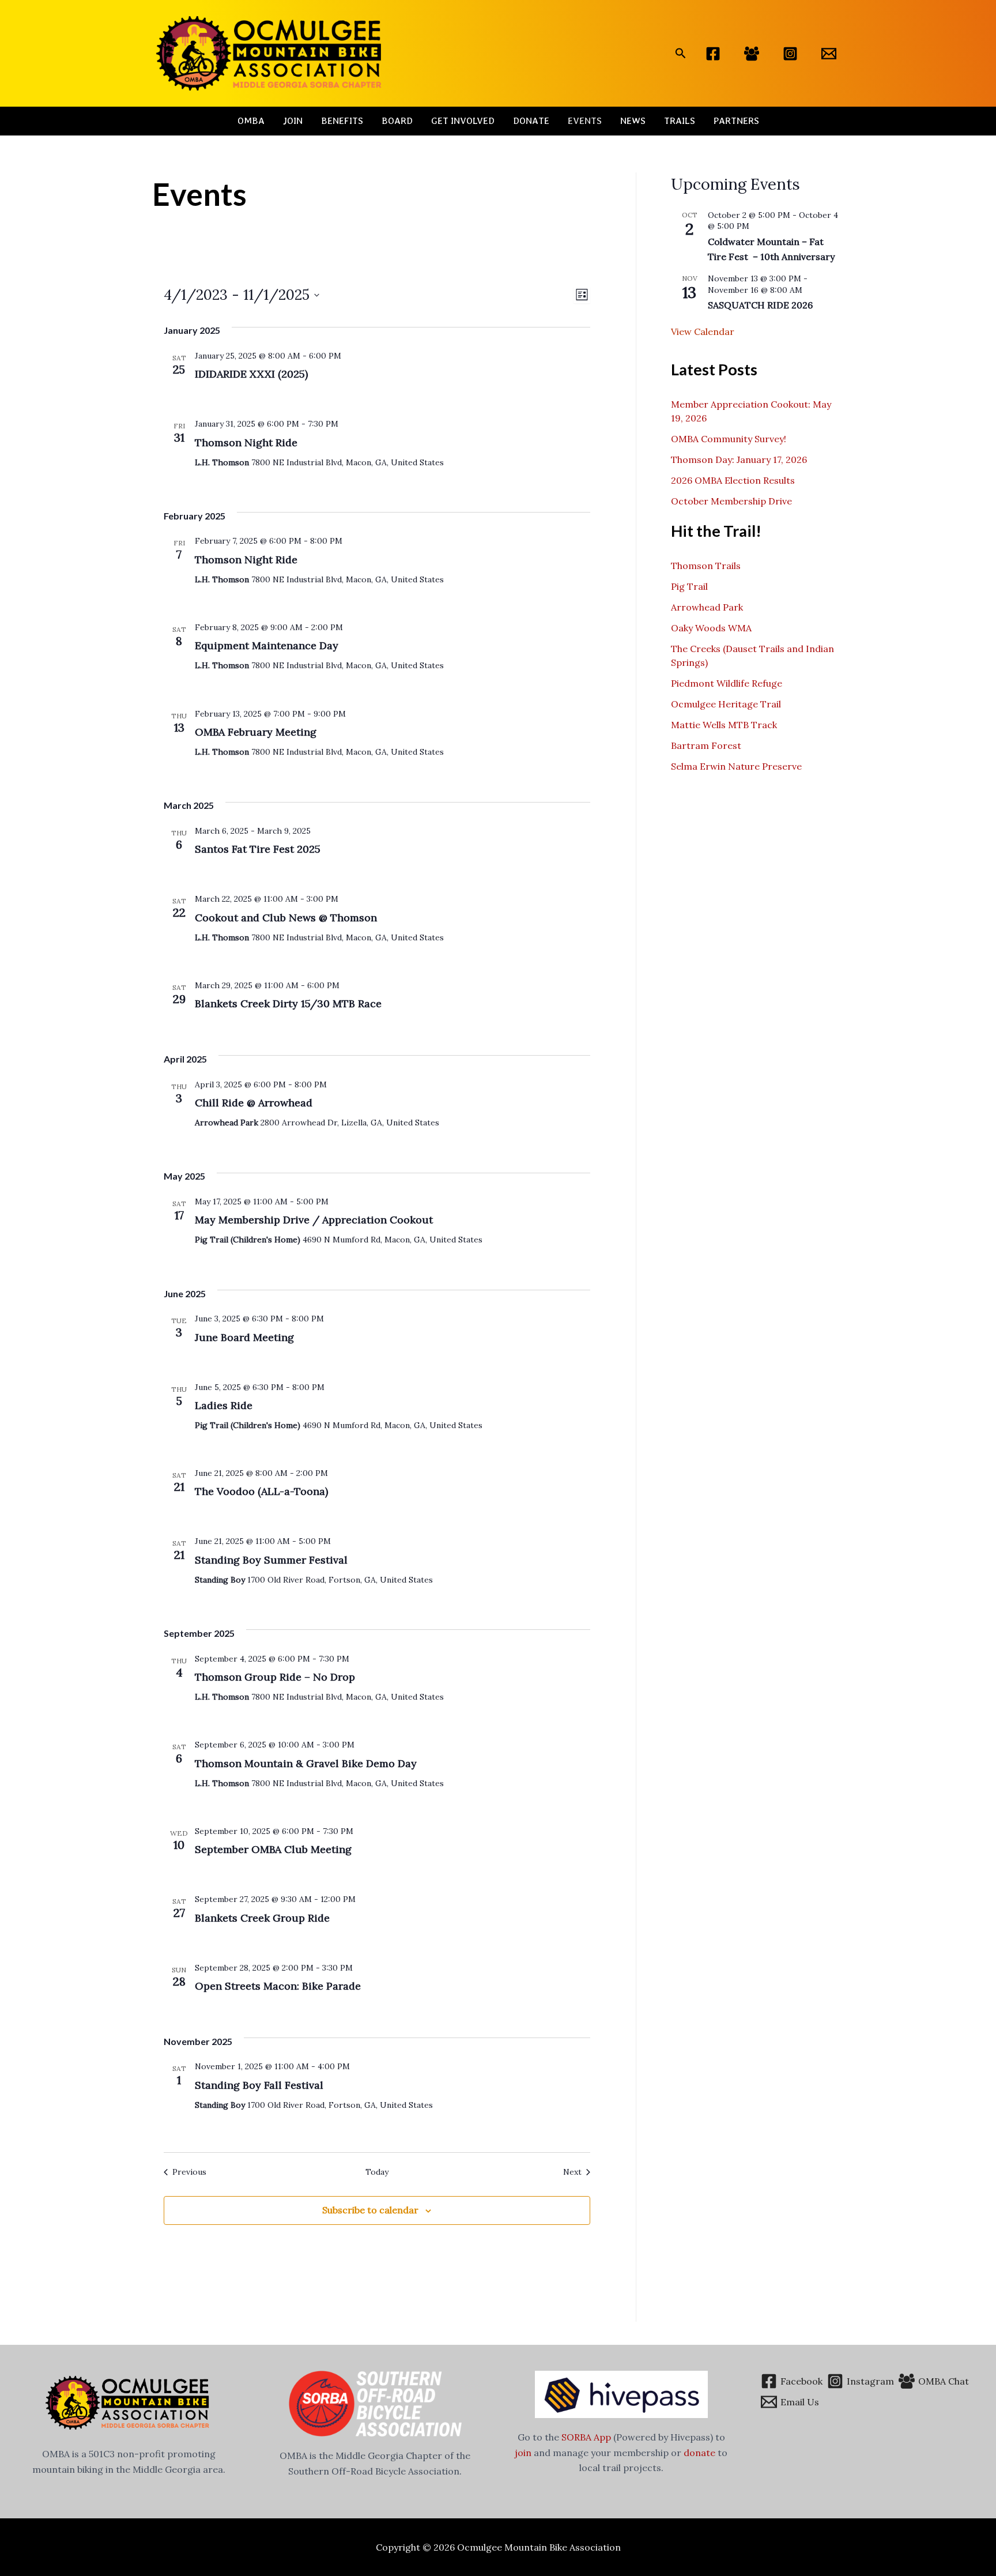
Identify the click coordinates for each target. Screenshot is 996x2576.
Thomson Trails (706, 566)
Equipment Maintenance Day (267, 645)
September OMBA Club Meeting (273, 1849)
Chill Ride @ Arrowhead (254, 1103)
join (523, 2453)
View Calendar (703, 332)
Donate (531, 121)
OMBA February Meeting (256, 732)
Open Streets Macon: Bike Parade (278, 1986)
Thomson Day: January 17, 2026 (739, 460)
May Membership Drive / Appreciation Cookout (314, 1220)
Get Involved (463, 121)
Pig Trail (689, 586)
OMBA (251, 121)
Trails (680, 121)
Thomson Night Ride (246, 442)
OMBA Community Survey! (729, 439)
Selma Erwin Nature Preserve (736, 766)
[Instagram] (790, 54)
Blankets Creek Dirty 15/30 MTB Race (288, 1003)
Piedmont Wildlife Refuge (727, 683)
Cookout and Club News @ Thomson (286, 918)
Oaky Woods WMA (711, 628)
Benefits (342, 121)
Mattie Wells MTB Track (724, 725)
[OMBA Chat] (752, 54)
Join (293, 121)
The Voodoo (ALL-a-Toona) (261, 1491)
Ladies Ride (224, 1405)
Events (585, 121)
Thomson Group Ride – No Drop (275, 1677)
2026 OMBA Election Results (733, 480)
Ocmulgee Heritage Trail (726, 704)
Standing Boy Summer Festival (271, 1560)
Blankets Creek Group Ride (262, 1918)
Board (397, 121)
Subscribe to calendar (370, 2210)
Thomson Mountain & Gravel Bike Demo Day (306, 1763)
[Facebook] (713, 54)
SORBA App (586, 2437)
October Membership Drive (731, 501)
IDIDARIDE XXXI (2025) (251, 374)
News (633, 121)
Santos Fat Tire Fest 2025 (258, 849)
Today (377, 2172)
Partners (736, 121)
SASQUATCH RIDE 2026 (760, 305)
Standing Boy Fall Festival (259, 2085)
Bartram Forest (706, 745)
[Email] (829, 54)
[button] (681, 54)
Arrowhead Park (707, 607)
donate (699, 2453)
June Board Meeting (244, 1337)
